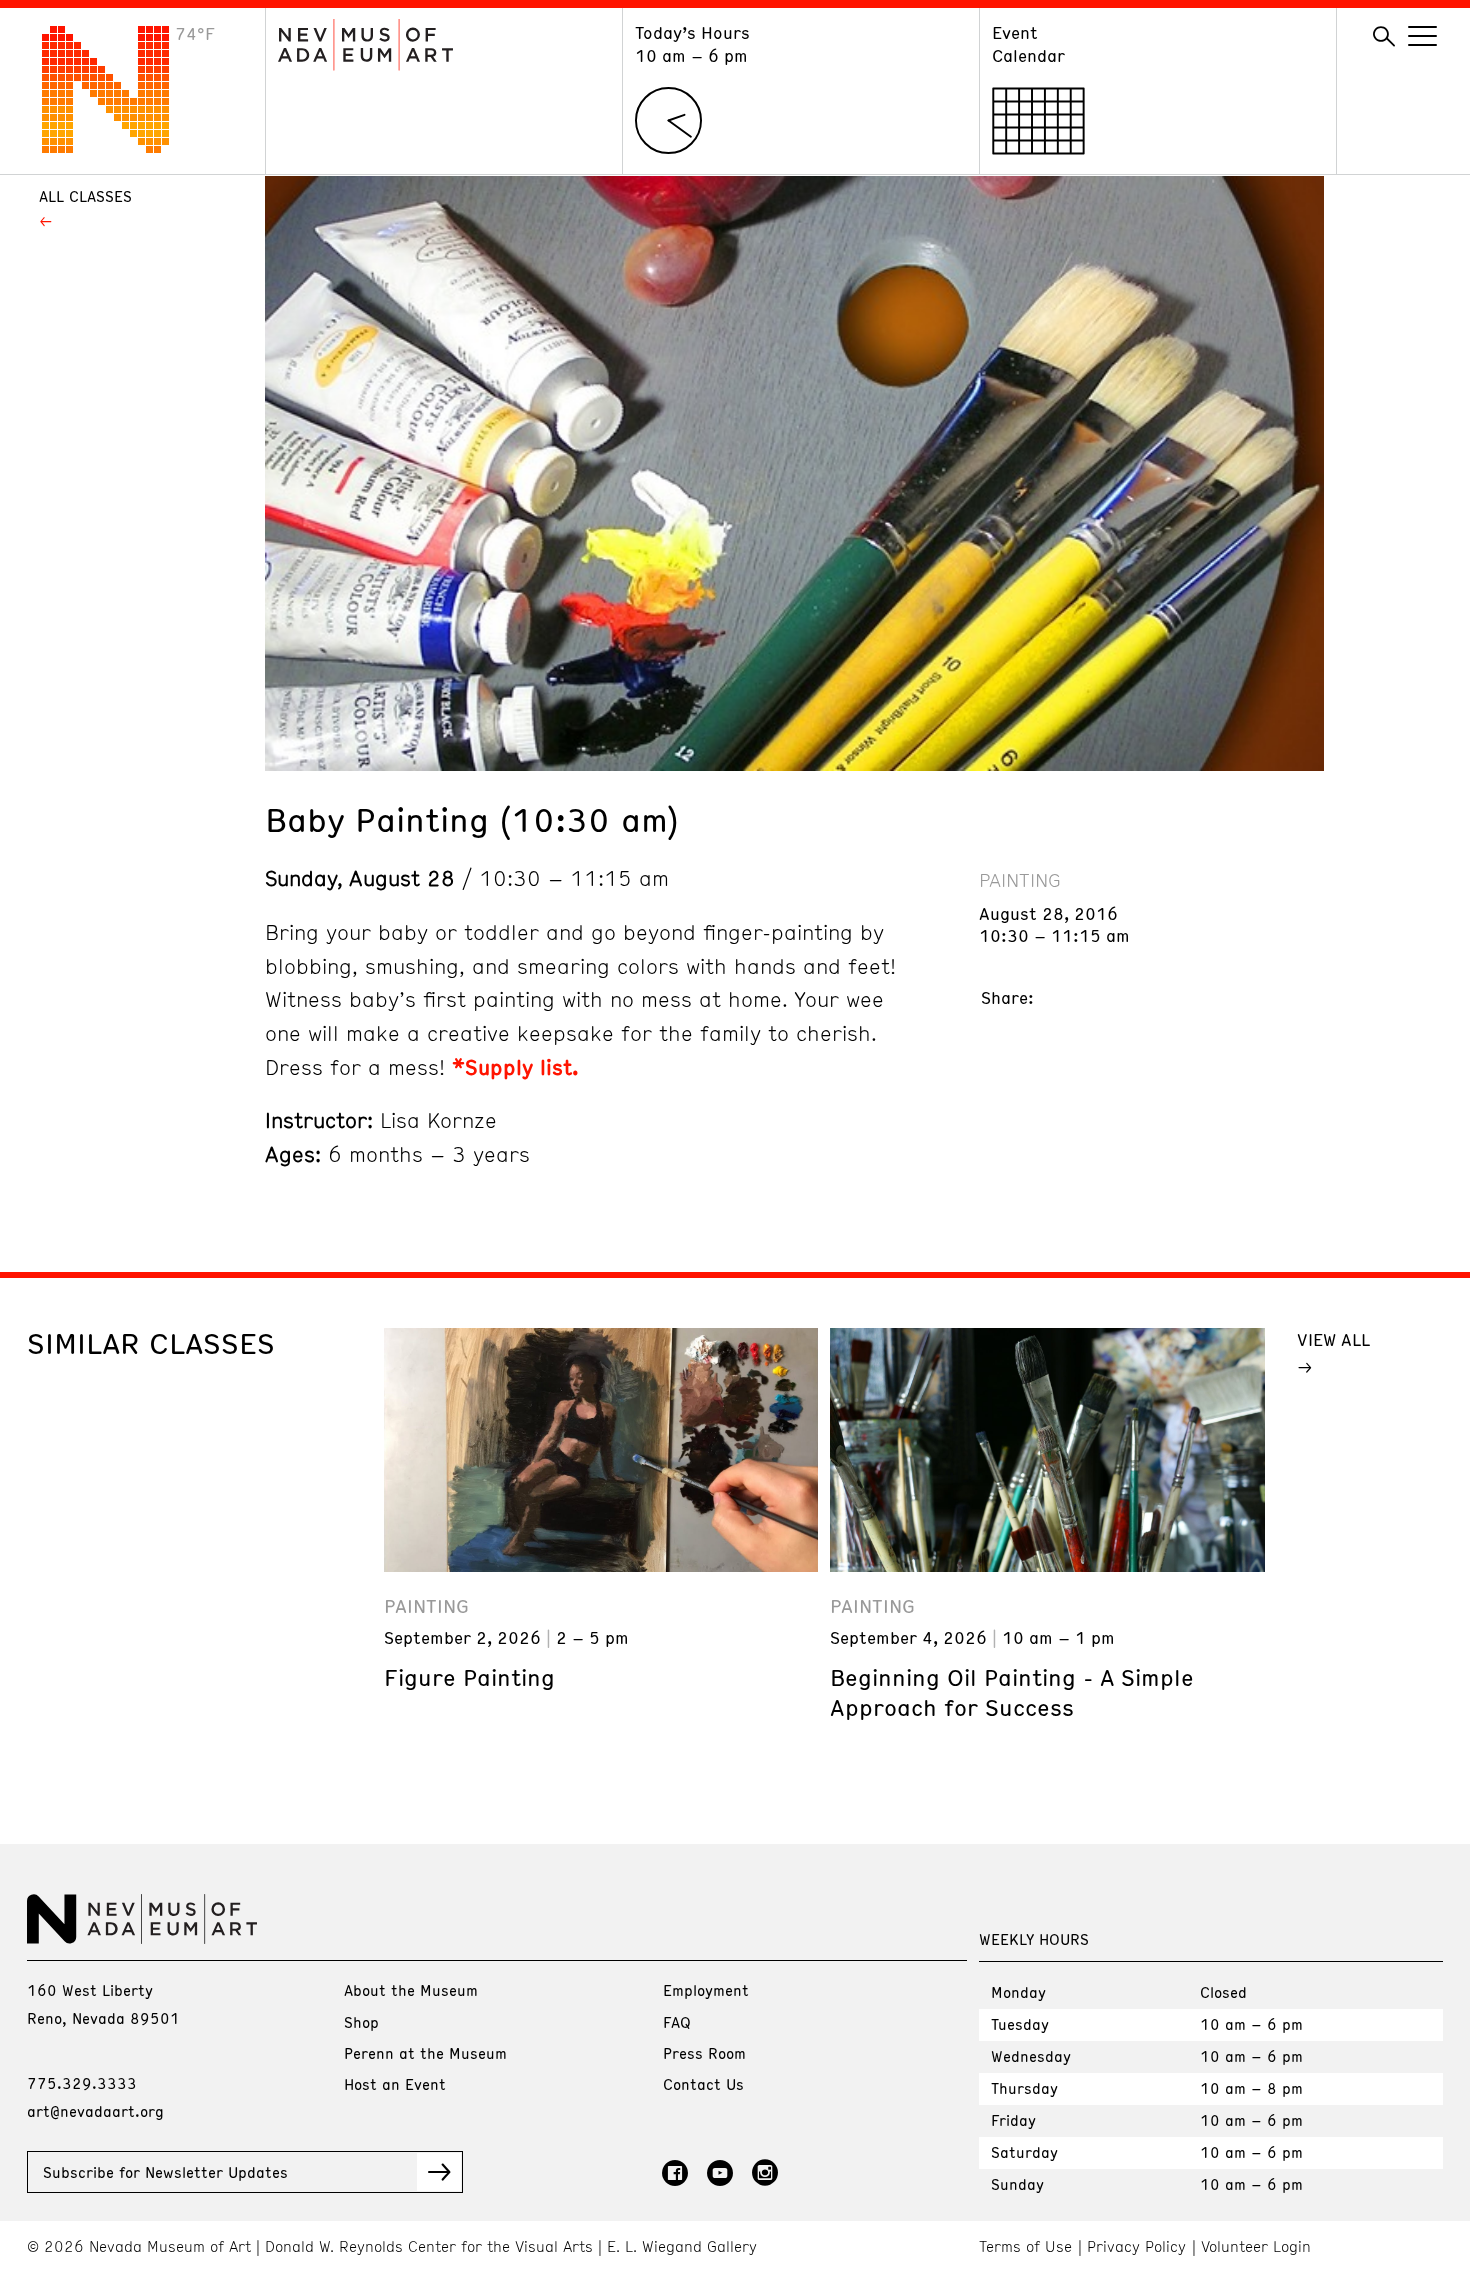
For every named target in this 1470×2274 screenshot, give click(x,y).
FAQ (677, 2022)
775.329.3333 (82, 2083)
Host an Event (395, 2084)
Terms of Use (1025, 2246)
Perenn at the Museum (425, 2053)
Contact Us (703, 2084)
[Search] (1384, 37)
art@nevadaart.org (95, 2111)
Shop (361, 2022)
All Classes (85, 196)
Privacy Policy (1136, 2246)
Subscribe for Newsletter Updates (165, 2172)
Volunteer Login (1256, 2246)
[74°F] (121, 147)
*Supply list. (519, 1067)
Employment (706, 1990)
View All (1333, 1339)
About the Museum (411, 1990)
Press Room (704, 2053)
